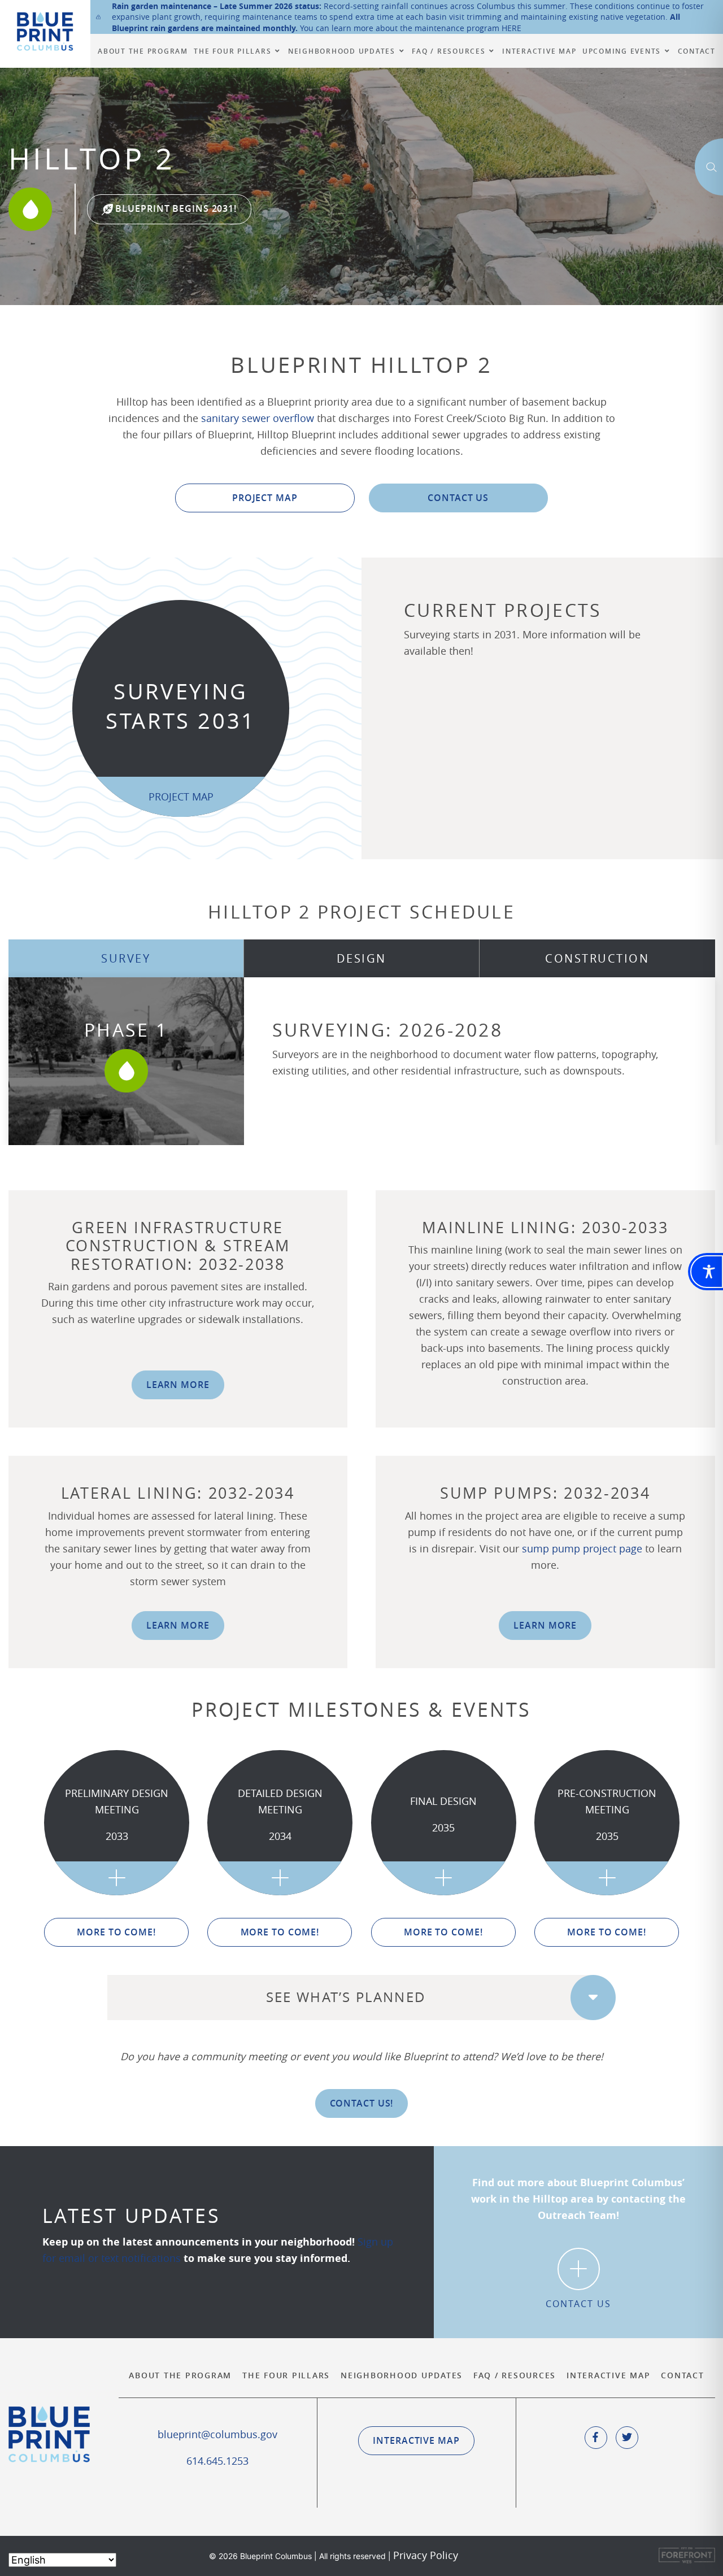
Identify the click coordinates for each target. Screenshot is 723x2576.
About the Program (180, 2375)
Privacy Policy (426, 2555)
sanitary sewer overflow (258, 418)
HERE (511, 28)
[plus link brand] (117, 1878)
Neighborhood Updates (402, 2375)
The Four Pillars (286, 2375)
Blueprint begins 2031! (175, 208)
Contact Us (458, 498)
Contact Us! (362, 2103)
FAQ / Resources (515, 2375)
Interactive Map (608, 2375)
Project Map (265, 498)
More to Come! (116, 1932)
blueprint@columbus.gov (217, 2434)
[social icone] (596, 2438)
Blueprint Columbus (45, 31)
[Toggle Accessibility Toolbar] (707, 1272)
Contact (682, 2375)
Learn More (178, 1385)
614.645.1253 (217, 2461)
